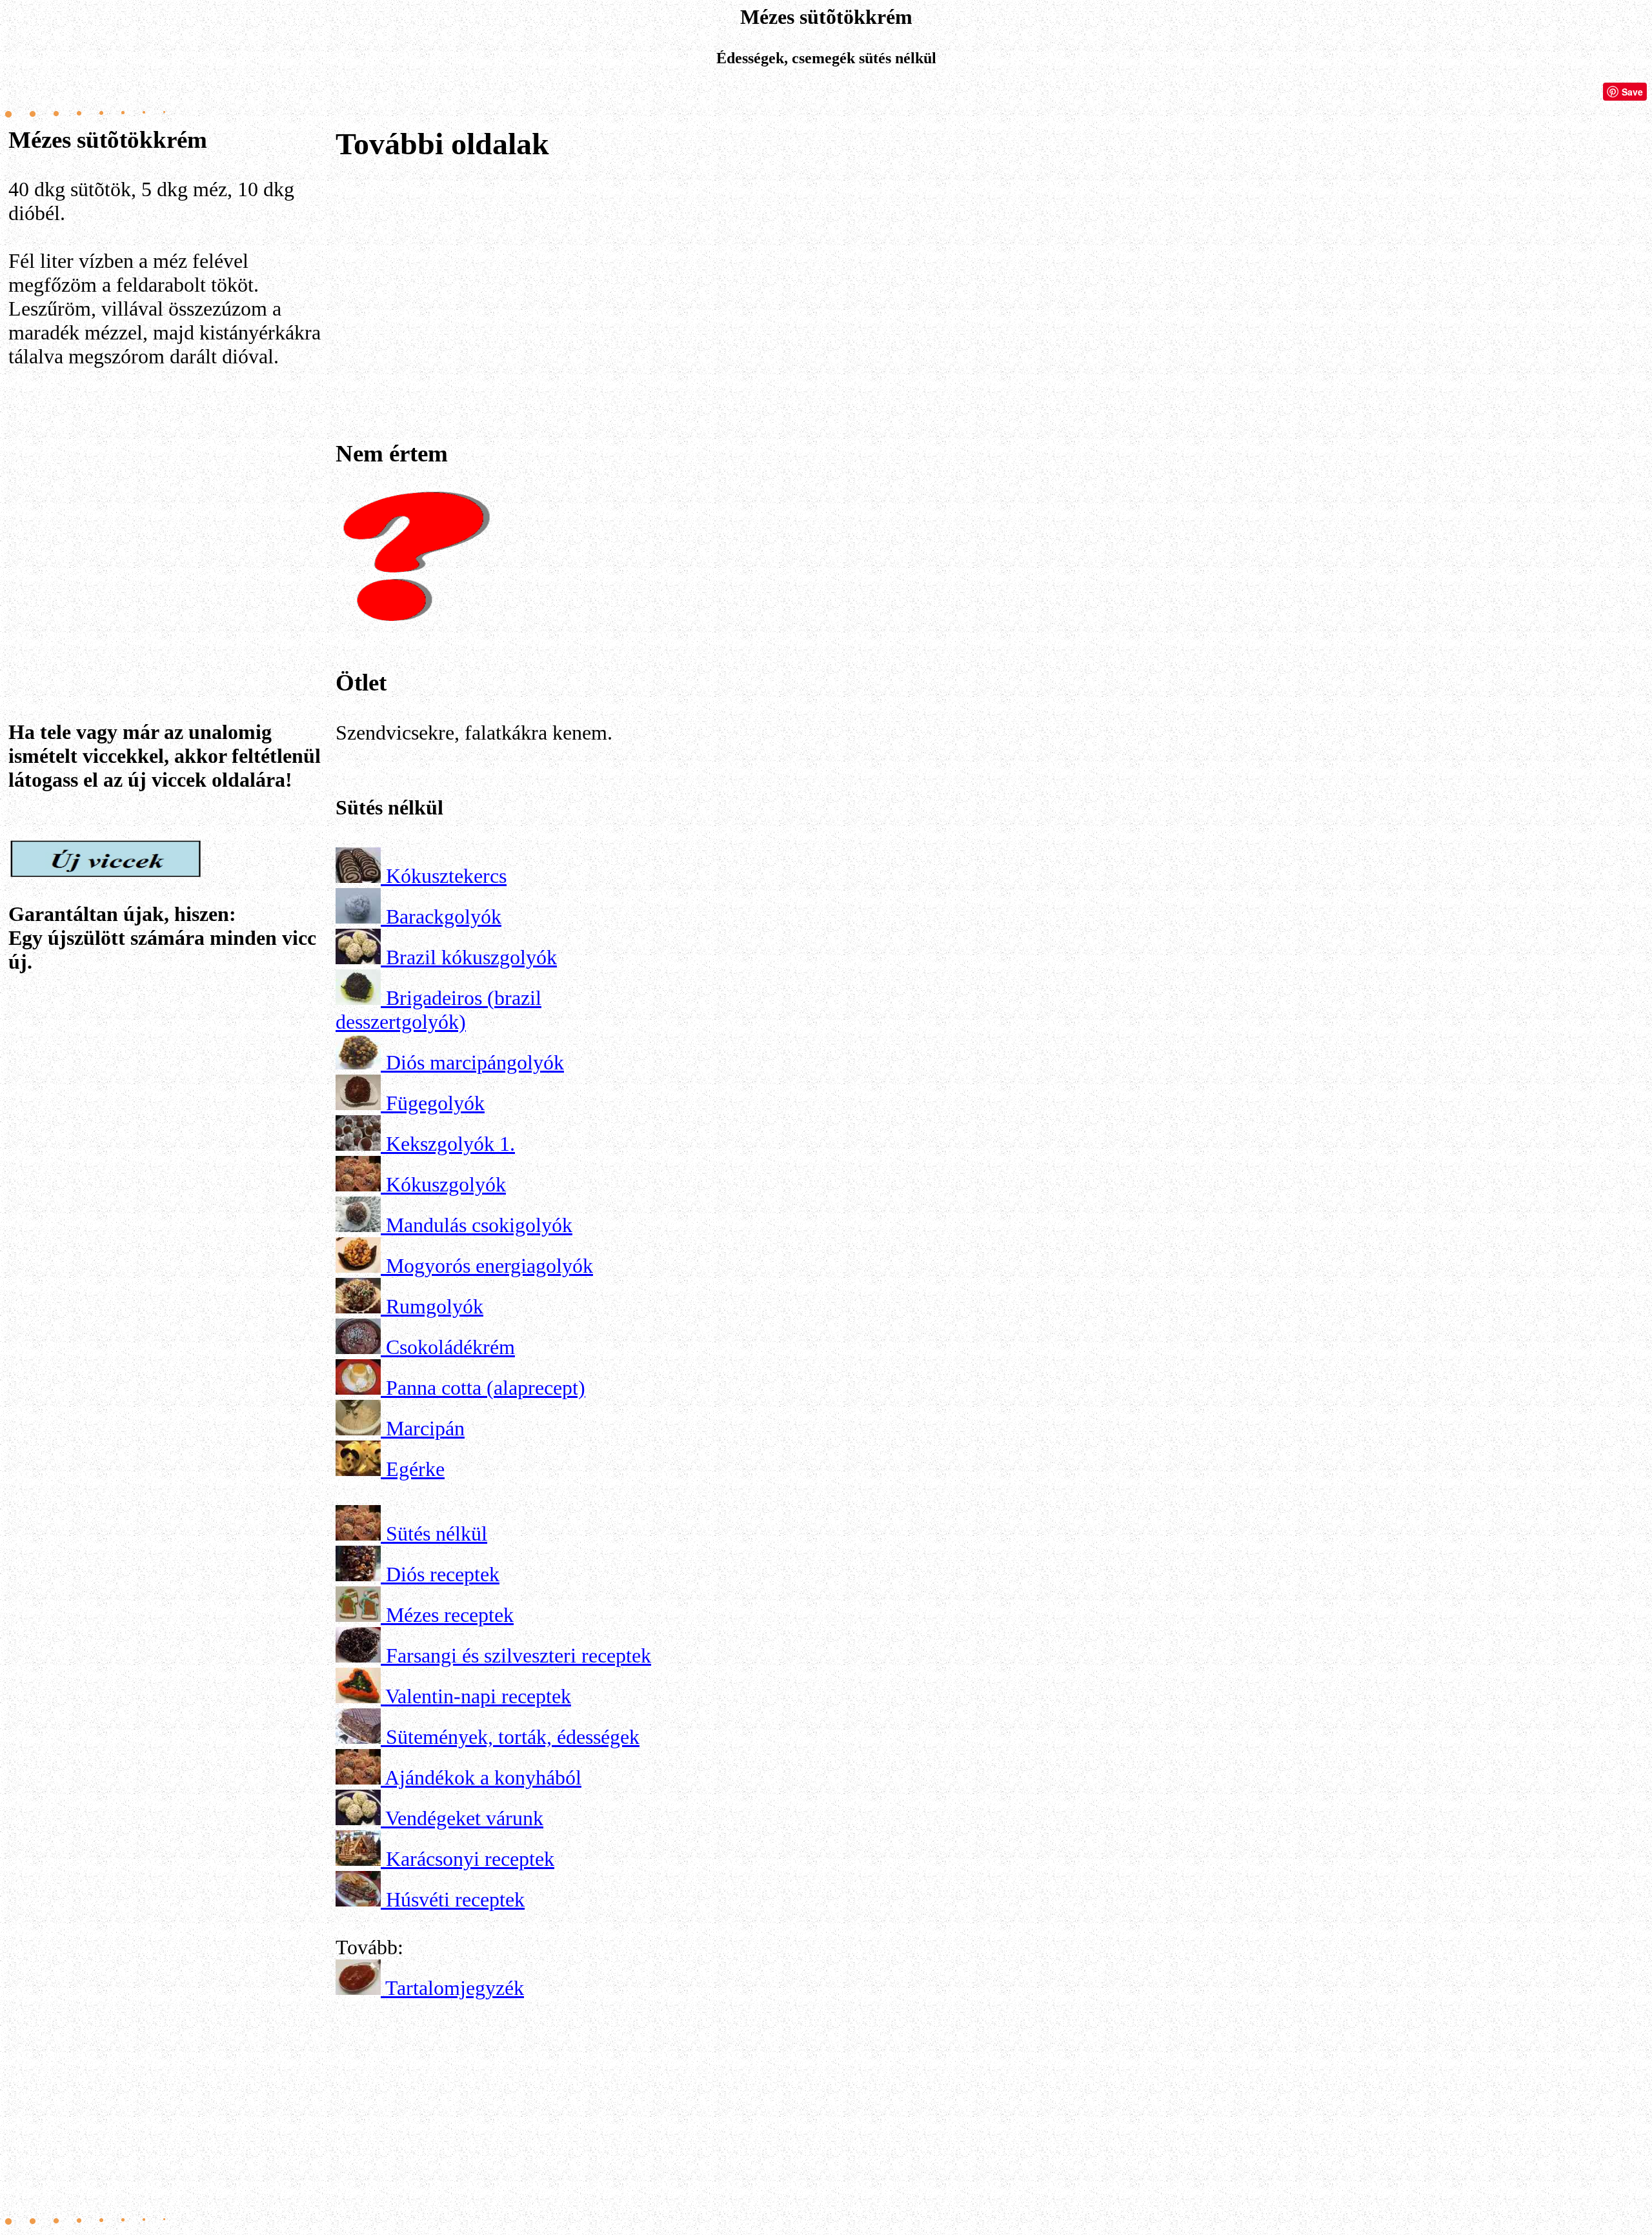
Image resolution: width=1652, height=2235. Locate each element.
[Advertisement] (170, 507)
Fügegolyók (435, 1103)
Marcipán (425, 1428)
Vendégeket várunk (464, 1818)
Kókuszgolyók (446, 1184)
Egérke (415, 1469)
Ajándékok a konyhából (483, 1777)
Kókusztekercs (446, 876)
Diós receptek (443, 1574)
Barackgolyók (444, 916)
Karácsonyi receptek (470, 1859)
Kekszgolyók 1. (450, 1144)
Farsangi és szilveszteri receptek (519, 1655)
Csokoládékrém (450, 1347)
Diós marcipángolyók (475, 1062)
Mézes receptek (450, 1615)
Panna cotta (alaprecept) (486, 1388)
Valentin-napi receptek (478, 1696)
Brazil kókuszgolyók (471, 957)
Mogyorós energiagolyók (489, 1266)
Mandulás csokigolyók (479, 1225)
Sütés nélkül (437, 1533)
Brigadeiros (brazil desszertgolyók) (438, 1010)
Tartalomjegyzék (455, 1988)
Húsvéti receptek (455, 1899)
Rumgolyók (435, 1306)
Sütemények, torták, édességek (513, 1737)
